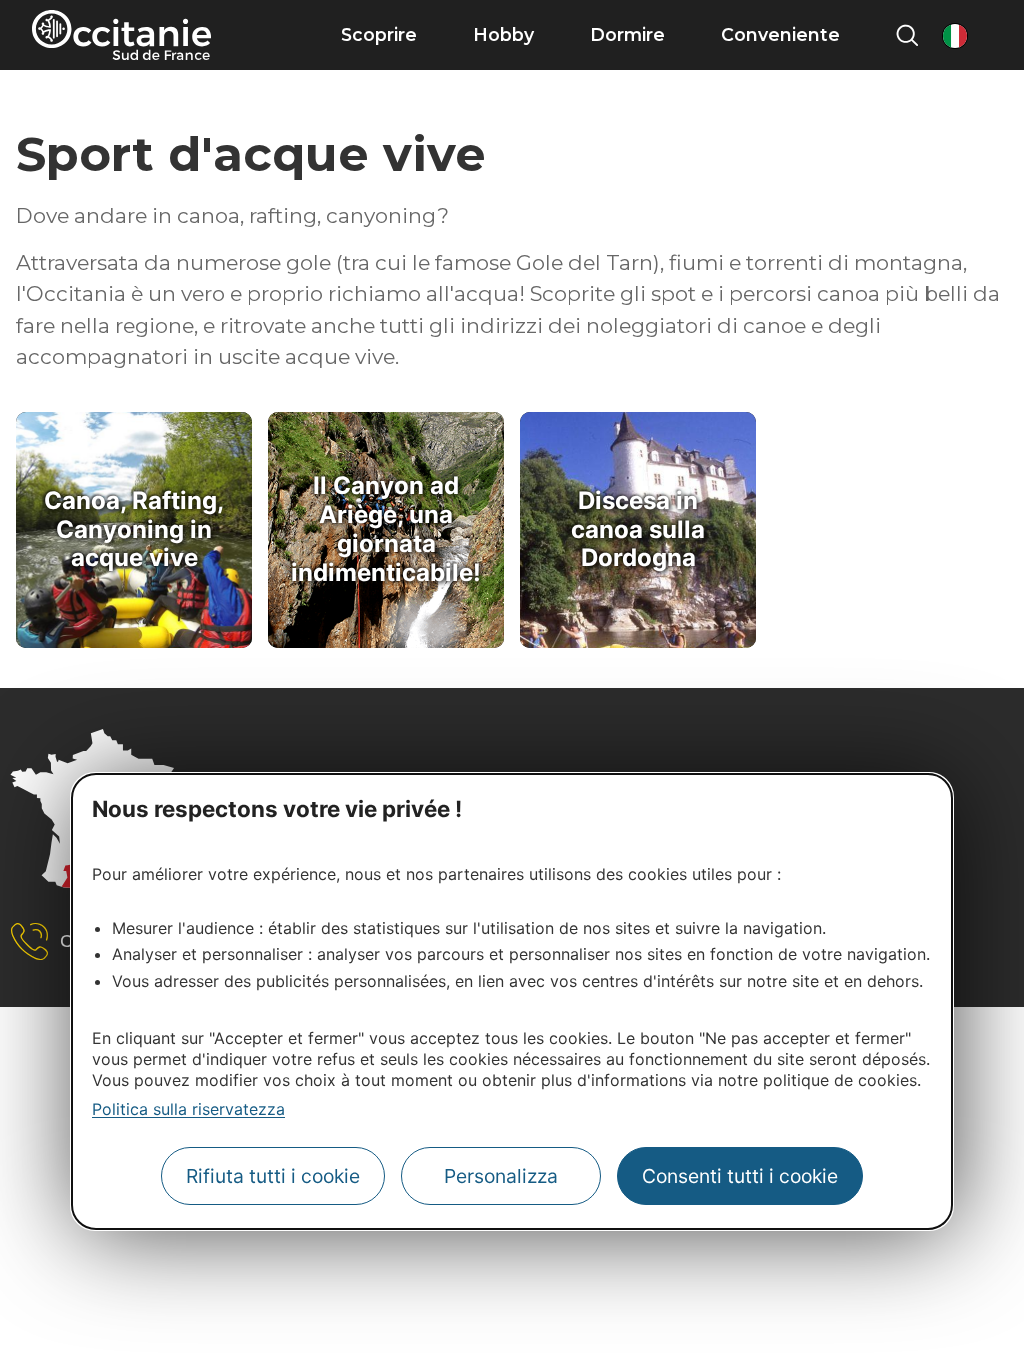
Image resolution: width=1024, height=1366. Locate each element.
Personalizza (501, 1176)
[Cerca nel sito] (907, 35)
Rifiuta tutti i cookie (273, 1176)
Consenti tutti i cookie (740, 1176)
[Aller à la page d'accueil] (121, 35)
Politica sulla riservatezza (188, 1109)
